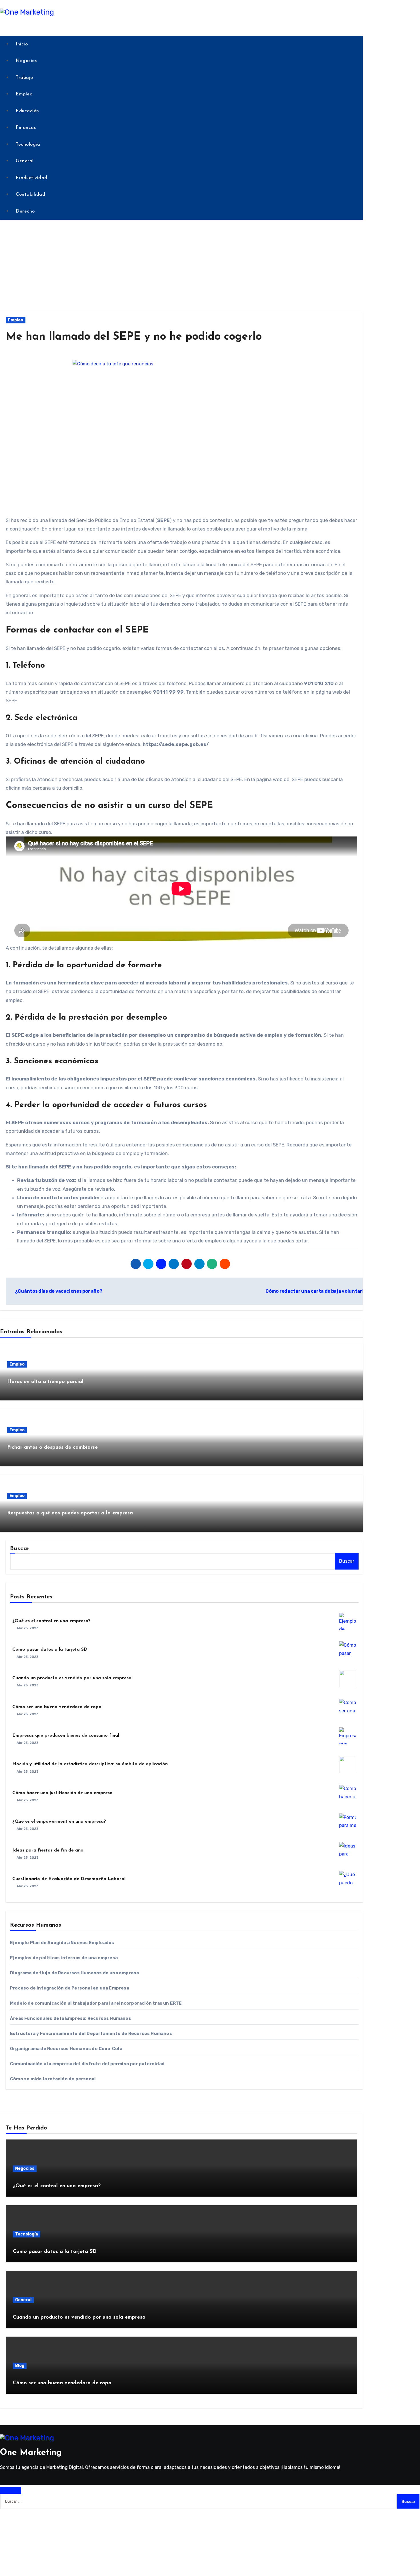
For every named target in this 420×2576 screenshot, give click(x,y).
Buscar (20, 1549)
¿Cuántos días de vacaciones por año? (58, 1291)
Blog (20, 2366)
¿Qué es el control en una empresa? (51, 1621)
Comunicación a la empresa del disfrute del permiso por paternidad (87, 2064)
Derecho (25, 211)
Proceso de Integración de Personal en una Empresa (70, 1988)
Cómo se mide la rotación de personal (53, 2079)
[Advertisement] (210, 265)
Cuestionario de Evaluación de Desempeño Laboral (69, 1879)
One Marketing (31, 2453)
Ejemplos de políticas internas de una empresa (64, 1958)
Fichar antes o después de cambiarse (52, 1448)
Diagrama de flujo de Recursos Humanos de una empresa (74, 1973)
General (25, 161)
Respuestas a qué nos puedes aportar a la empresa (70, 1513)
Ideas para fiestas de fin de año (48, 1850)
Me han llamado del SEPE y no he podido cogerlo (134, 337)
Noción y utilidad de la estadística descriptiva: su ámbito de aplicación (90, 1764)
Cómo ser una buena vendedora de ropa (57, 1707)
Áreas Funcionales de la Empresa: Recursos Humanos (71, 2018)
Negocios (26, 61)
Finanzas (26, 128)
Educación (27, 111)
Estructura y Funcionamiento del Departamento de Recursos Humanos (91, 2033)
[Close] (11, 2490)
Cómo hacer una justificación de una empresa (62, 1793)
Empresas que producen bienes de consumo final (66, 1736)
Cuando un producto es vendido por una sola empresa (72, 1678)
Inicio (22, 44)
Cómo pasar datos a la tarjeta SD (50, 1650)
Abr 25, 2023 (28, 1628)
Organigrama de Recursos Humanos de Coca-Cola (66, 2049)
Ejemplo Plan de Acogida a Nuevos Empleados (62, 1943)
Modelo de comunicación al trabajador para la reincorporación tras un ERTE (96, 2003)
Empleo (24, 94)
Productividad (32, 178)
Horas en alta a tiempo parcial (45, 1382)
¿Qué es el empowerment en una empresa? (59, 1822)
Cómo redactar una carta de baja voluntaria (316, 1291)
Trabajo (24, 78)
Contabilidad (30, 195)
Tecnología (28, 145)
